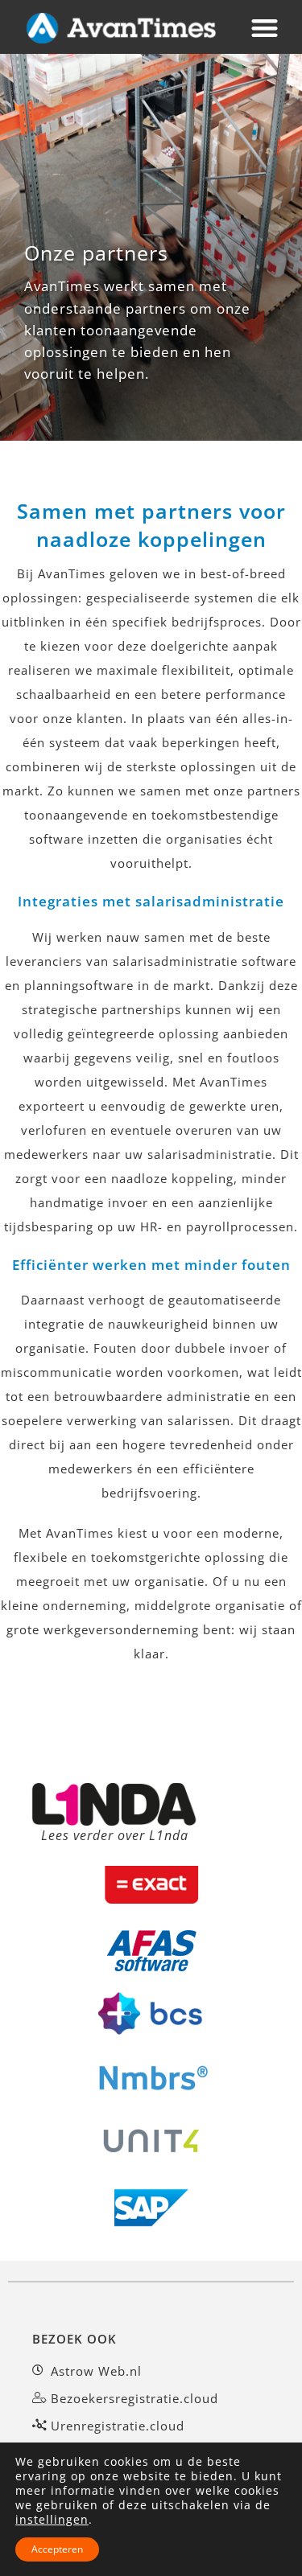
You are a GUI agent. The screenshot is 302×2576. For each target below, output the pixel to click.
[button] (266, 28)
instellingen (52, 2520)
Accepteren (57, 2549)
